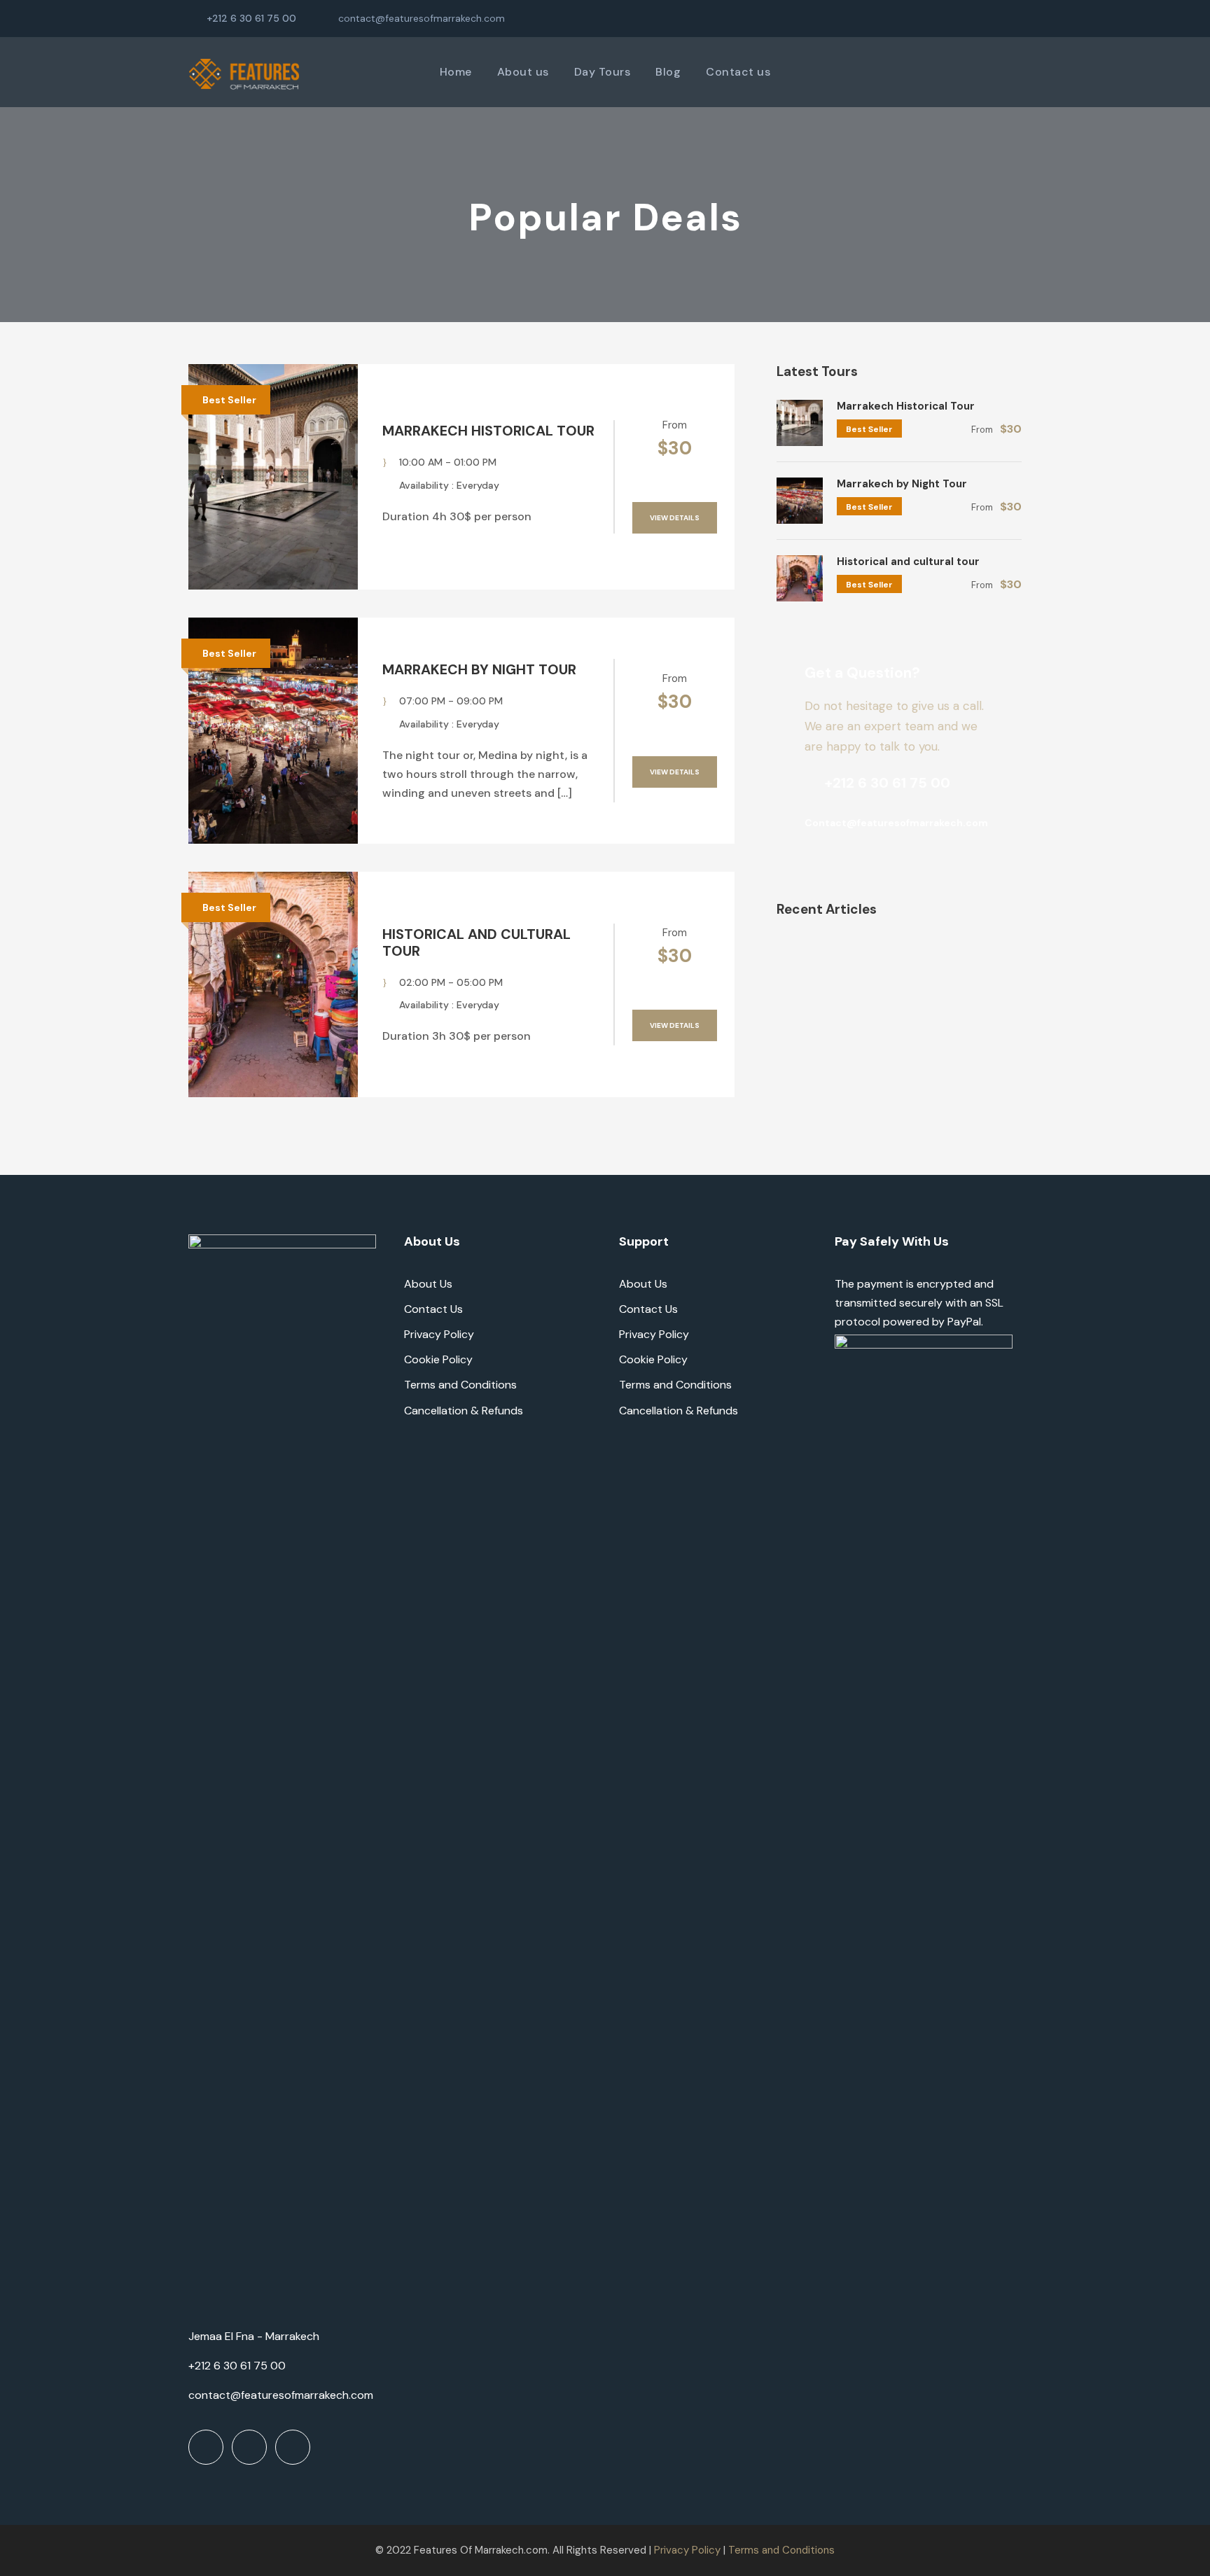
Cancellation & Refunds (464, 1411)
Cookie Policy (438, 1359)
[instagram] (1018, 18)
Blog (668, 72)
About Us (428, 1284)
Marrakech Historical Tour (488, 431)
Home (456, 72)
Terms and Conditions (460, 1385)
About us (523, 72)
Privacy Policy (439, 1334)
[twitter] (995, 18)
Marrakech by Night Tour (479, 669)
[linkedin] (973, 18)
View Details (675, 518)
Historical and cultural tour (477, 942)
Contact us (738, 72)
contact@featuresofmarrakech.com (422, 18)
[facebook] (951, 18)
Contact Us (433, 1309)
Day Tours (603, 72)
